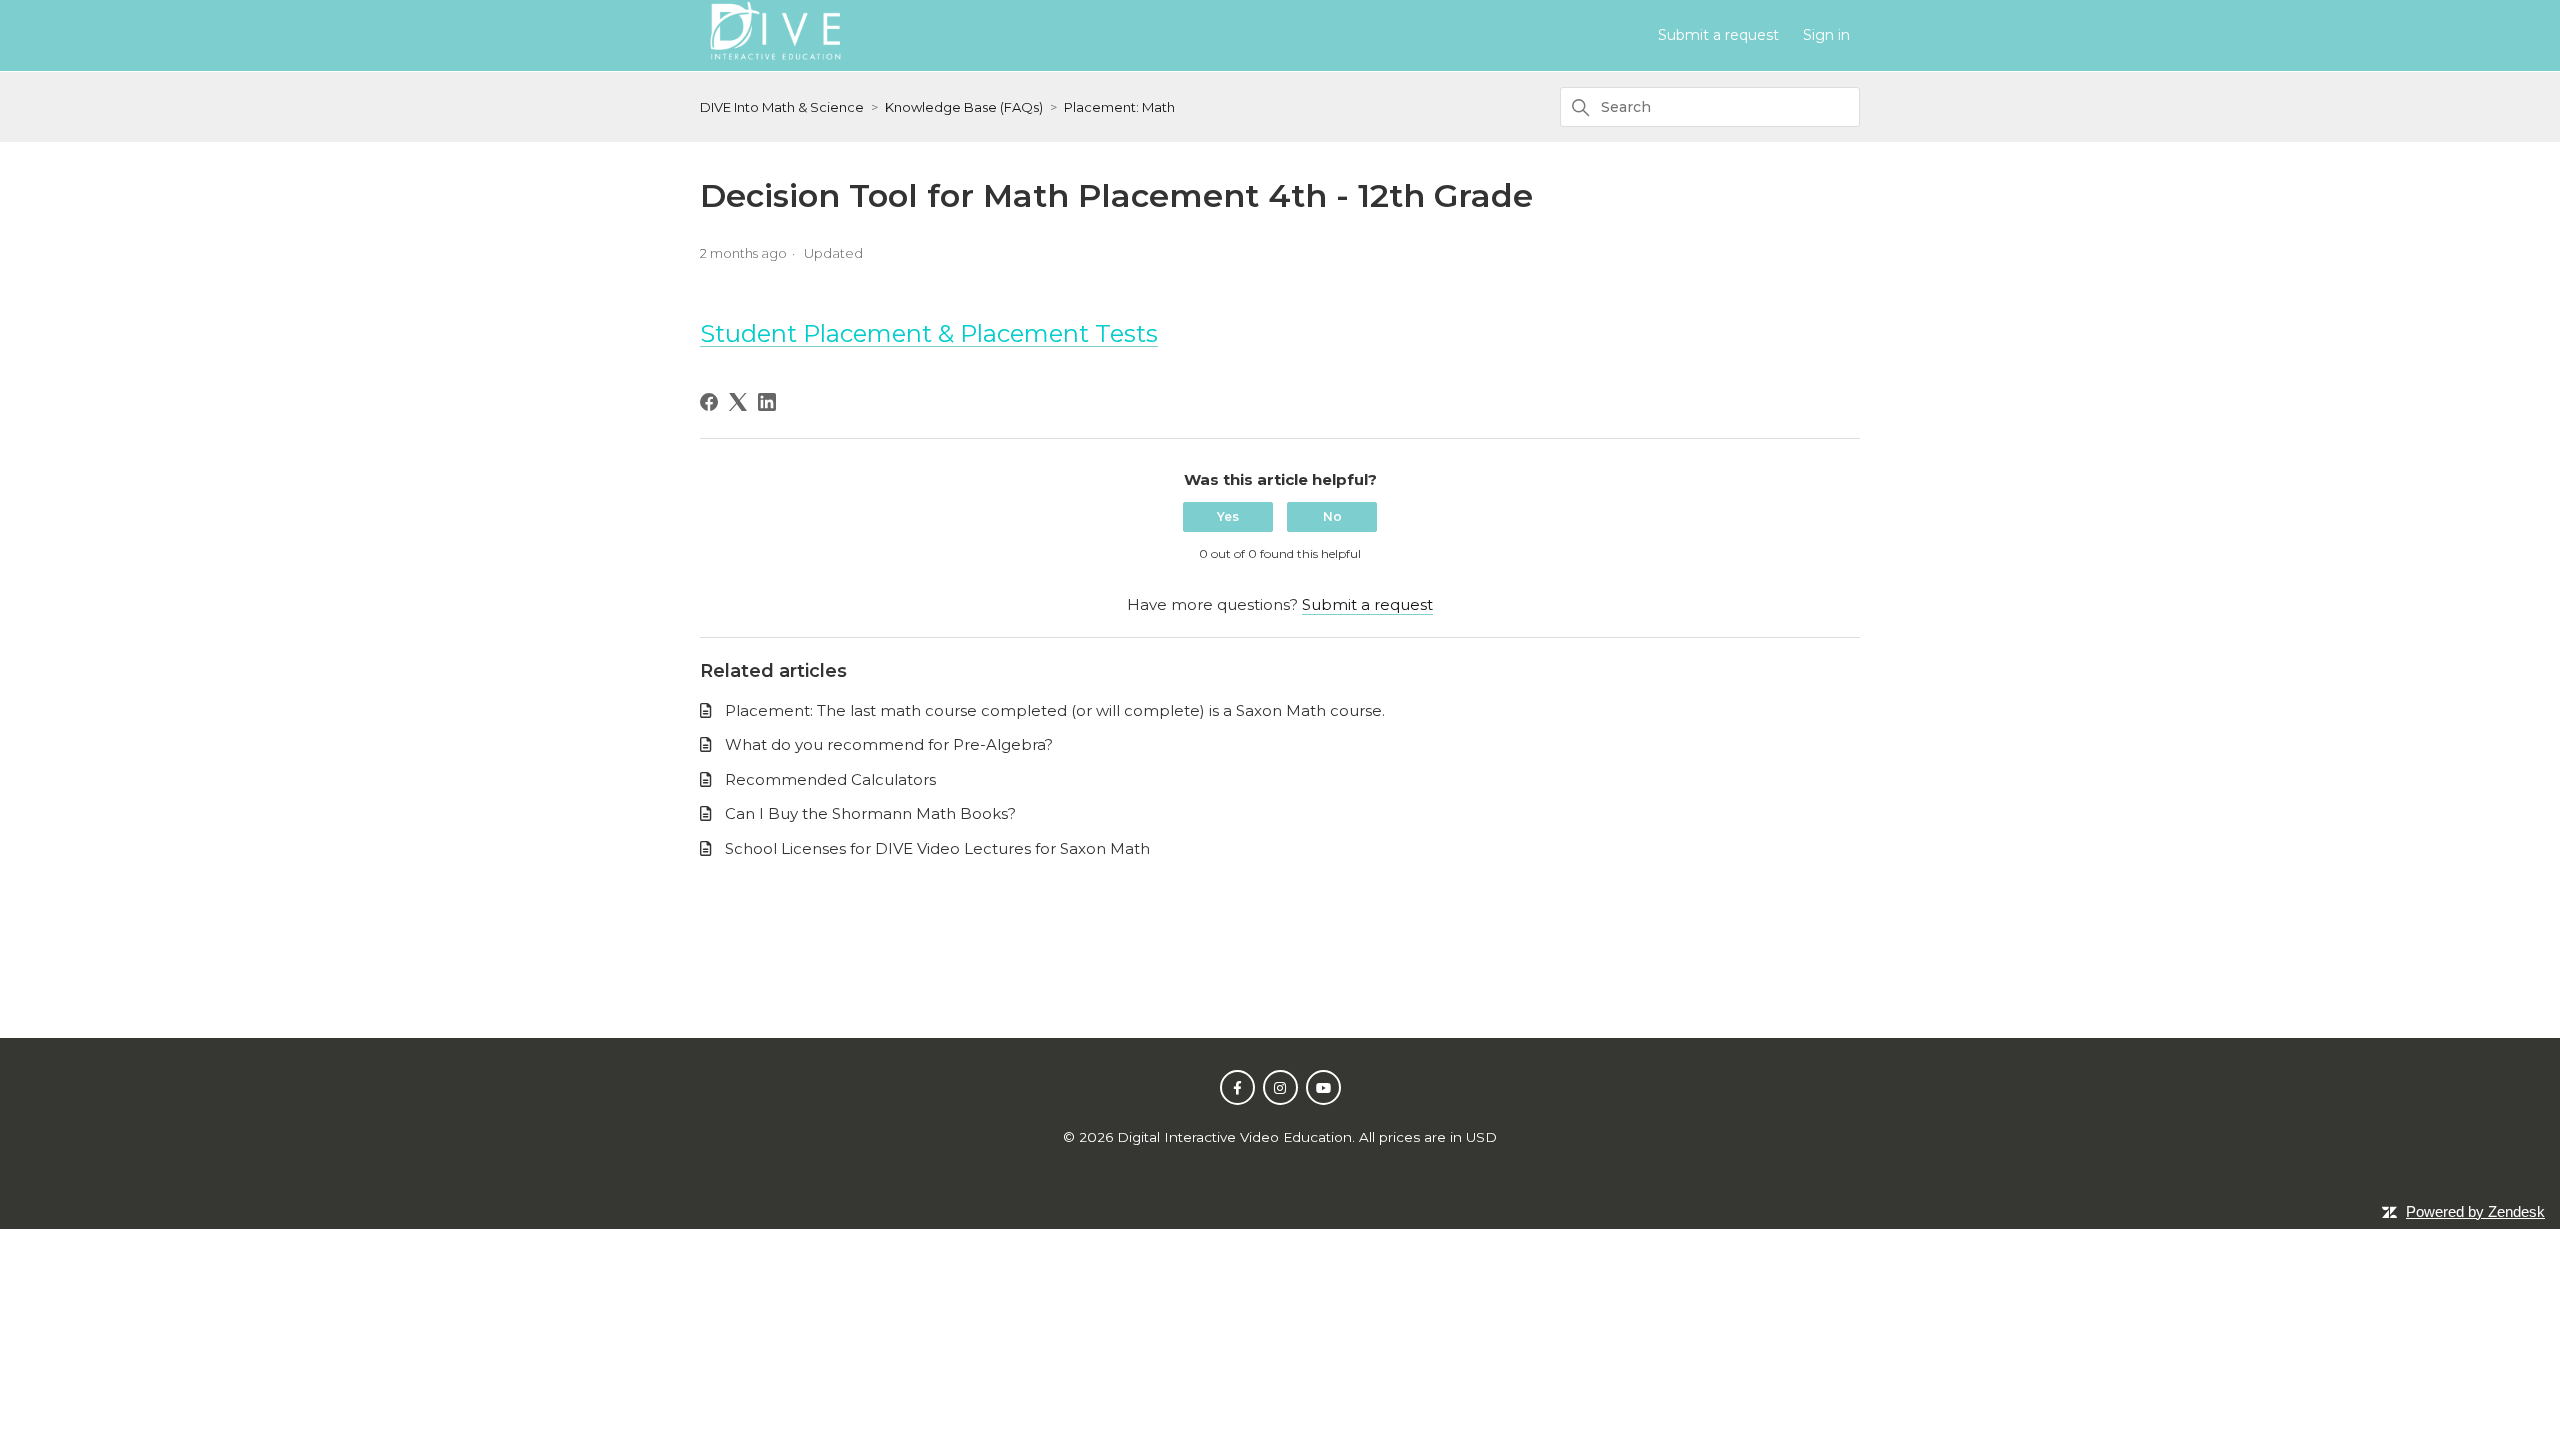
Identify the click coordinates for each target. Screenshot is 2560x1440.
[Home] (774, 62)
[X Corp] (738, 402)
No (1332, 516)
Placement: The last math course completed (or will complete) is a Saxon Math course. (1055, 710)
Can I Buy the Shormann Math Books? (870, 813)
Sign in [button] (1826, 35)
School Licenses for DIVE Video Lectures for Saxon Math (937, 848)
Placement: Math (1119, 107)
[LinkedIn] (767, 402)
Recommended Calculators (830, 779)
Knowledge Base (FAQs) (964, 107)
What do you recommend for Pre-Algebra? (889, 744)
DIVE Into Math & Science (782, 107)
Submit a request (1718, 35)
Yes (1228, 516)
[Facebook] (709, 402)
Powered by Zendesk (2475, 1211)
